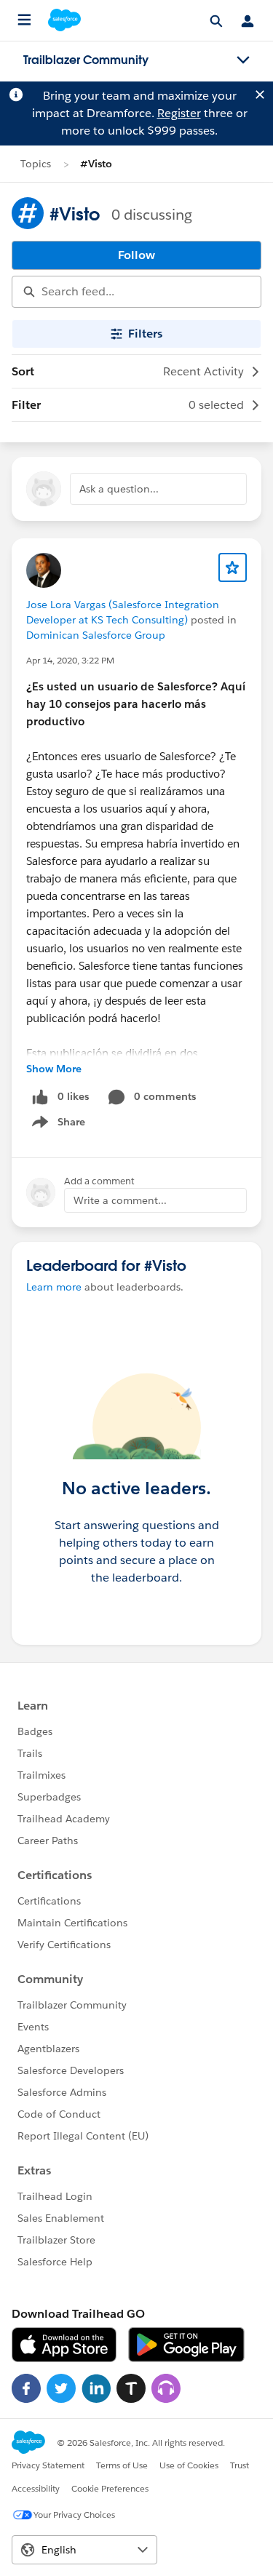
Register (179, 113)
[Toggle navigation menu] (243, 60)
